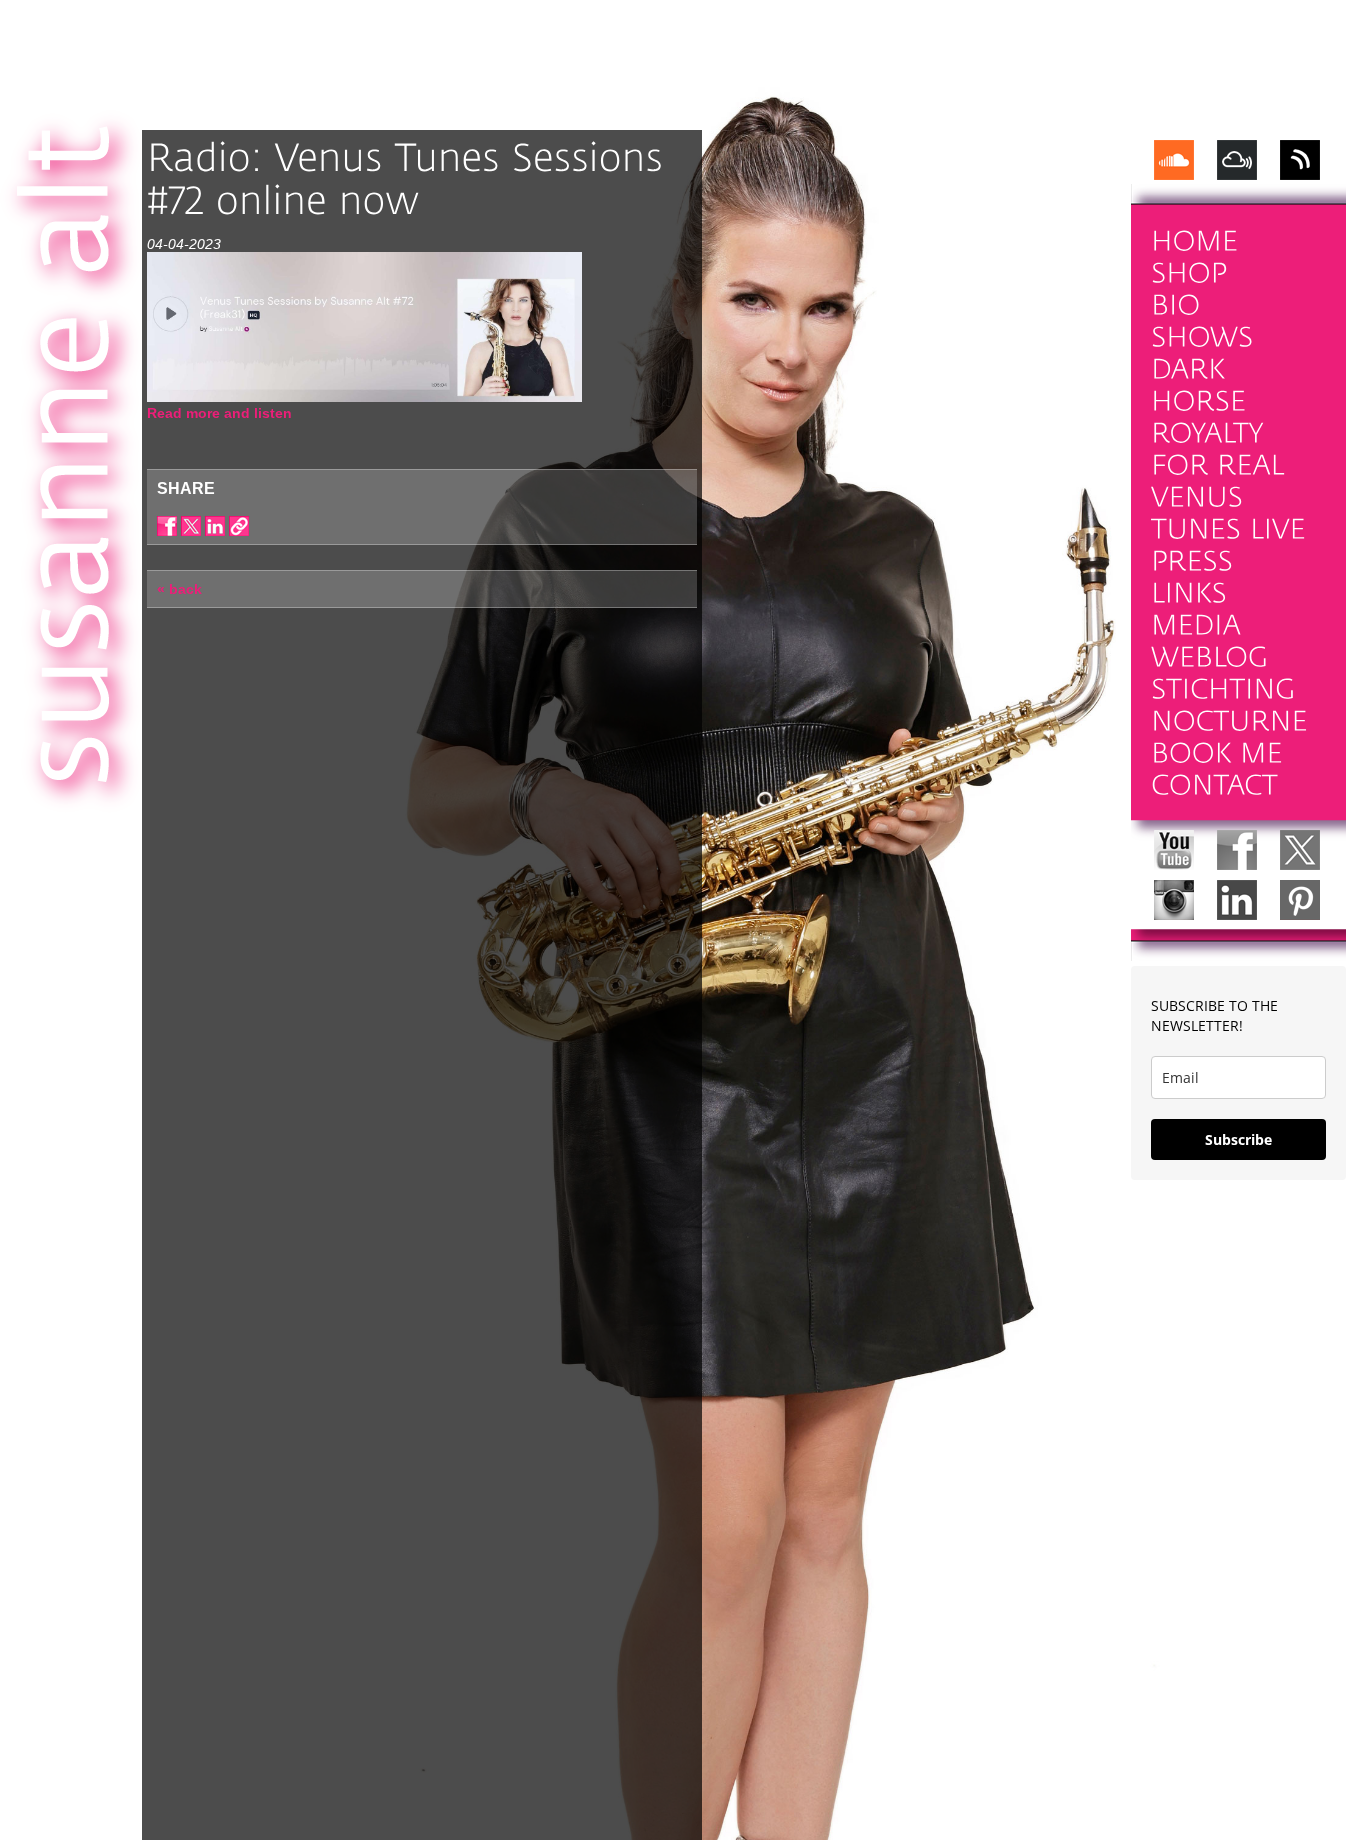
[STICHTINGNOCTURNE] (1229, 705)
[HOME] (1194, 241)
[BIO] (1176, 305)
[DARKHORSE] (1198, 385)
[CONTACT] (1214, 785)
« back (179, 589)
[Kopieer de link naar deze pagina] (239, 526)
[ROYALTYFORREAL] (1218, 449)
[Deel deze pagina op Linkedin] (215, 526)
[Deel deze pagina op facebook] (167, 526)
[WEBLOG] (1209, 657)
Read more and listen (219, 413)
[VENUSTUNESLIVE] (1228, 513)
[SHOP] (1189, 273)
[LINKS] (1189, 593)
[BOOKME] (1217, 753)
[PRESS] (1192, 561)
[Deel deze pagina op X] (191, 526)
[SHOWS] (1202, 337)
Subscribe (1238, 1139)
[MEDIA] (1196, 625)
